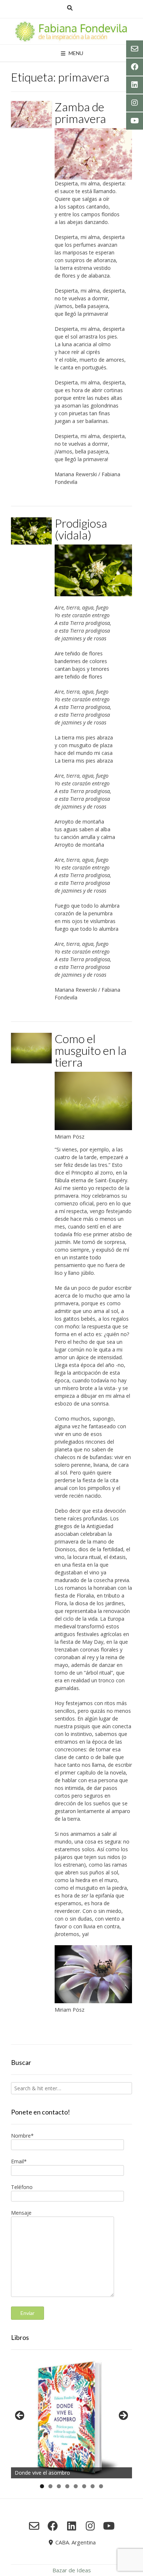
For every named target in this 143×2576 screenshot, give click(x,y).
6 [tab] (84, 2486)
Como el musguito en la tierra (91, 1050)
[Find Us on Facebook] (53, 2526)
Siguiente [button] (123, 2416)
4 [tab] (67, 2486)
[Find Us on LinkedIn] (72, 2526)
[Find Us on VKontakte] (109, 2526)
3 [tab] (59, 2486)
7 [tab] (93, 2486)
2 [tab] (50, 2486)
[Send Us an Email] (34, 2526)
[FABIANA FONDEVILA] (71, 31)
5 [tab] (76, 2486)
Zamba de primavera (80, 113)
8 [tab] (101, 2486)
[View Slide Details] (71, 2418)
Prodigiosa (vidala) (81, 529)
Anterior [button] (20, 2416)
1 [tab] (42, 2486)
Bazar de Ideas (72, 2570)
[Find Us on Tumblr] (90, 2526)
